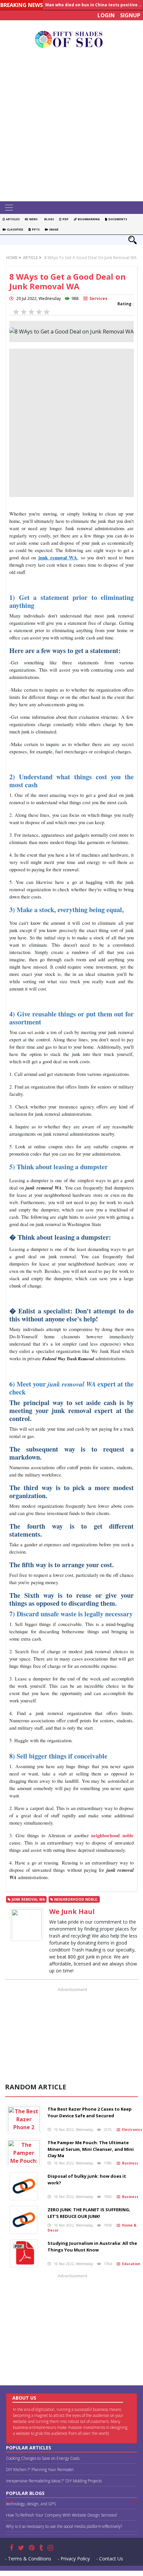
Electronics (131, 2130)
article (30, 258)
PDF (65, 219)
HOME (12, 258)
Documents (117, 219)
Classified (14, 229)
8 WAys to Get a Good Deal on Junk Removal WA (90, 258)
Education (130, 2264)
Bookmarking (88, 219)
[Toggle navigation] (9, 208)
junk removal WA (58, 558)
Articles (12, 219)
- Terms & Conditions (28, 2559)
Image (53, 229)
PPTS (35, 229)
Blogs (48, 219)
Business (129, 2163)
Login (106, 15)
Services (97, 298)
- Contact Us (110, 2559)
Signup (130, 15)
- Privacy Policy (74, 2559)
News (33, 219)
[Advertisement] (71, 127)
